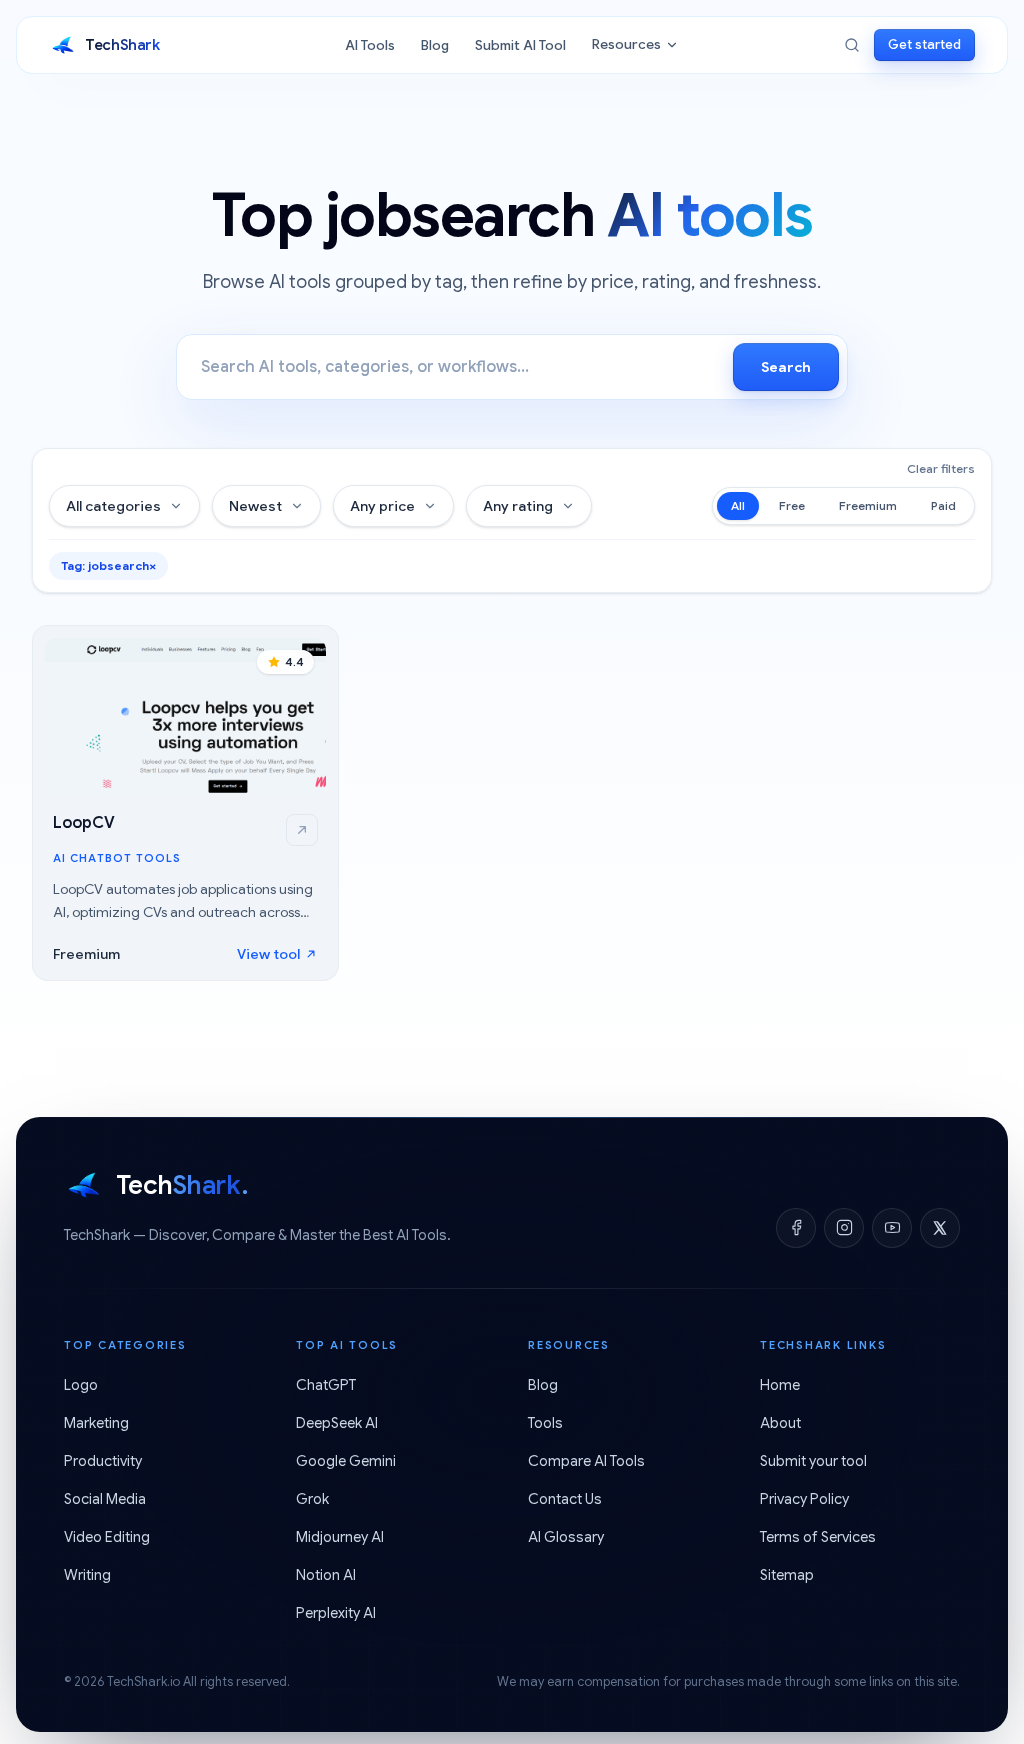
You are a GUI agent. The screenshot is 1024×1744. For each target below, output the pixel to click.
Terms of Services (818, 1537)
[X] (940, 1228)
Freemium (868, 505)
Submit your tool (813, 1461)
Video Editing (107, 1537)
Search (786, 367)
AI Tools (370, 45)
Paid (943, 505)
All (738, 505)
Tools (545, 1423)
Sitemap (787, 1575)
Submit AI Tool (520, 45)
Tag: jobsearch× (108, 565)
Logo (81, 1385)
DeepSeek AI (337, 1423)
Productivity (103, 1461)
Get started (924, 44)
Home (780, 1385)
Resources (626, 44)
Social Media (105, 1499)
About (780, 1423)
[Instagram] (844, 1228)
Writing (87, 1575)
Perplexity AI (336, 1613)
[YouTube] (892, 1228)
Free (792, 505)
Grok (312, 1499)
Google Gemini (346, 1461)
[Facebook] (796, 1228)
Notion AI (326, 1575)
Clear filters (941, 468)
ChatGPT (326, 1385)
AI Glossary (566, 1537)
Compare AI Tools (586, 1461)
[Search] (852, 45)
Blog (435, 45)
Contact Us (565, 1499)
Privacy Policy (804, 1499)
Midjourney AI (340, 1537)
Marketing (96, 1423)
